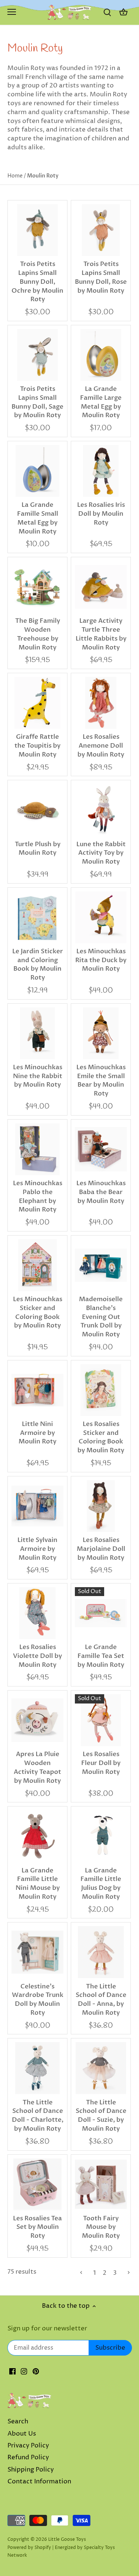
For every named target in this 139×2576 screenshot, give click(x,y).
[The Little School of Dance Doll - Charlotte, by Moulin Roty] (37, 2068)
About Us (22, 2434)
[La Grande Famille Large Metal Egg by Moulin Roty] (101, 355)
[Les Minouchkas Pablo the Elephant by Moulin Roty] (37, 1149)
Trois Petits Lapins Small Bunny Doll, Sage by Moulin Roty (37, 402)
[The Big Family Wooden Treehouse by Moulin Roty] (37, 587)
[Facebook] (12, 2371)
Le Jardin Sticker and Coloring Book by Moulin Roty (38, 964)
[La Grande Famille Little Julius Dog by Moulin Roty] (101, 1836)
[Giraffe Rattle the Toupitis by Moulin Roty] (37, 703)
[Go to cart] (123, 12)
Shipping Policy (31, 2470)
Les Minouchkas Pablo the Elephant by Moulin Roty (38, 1196)
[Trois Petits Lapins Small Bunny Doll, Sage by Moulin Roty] (37, 355)
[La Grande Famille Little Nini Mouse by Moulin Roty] (37, 1836)
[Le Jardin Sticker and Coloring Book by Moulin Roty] (37, 917)
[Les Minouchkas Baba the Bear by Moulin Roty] (101, 1149)
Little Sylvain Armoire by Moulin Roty (37, 1549)
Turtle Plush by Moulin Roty (38, 849)
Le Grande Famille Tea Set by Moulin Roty (101, 1656)
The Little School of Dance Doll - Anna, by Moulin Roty (101, 2000)
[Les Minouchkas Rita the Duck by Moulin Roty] (101, 917)
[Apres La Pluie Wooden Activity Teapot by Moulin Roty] (37, 1720)
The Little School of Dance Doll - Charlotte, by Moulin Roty (38, 2115)
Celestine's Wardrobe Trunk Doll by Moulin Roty (38, 2000)
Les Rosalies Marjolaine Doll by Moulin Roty (101, 1549)
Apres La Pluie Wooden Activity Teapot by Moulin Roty (37, 1767)
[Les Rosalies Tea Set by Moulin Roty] (37, 2184)
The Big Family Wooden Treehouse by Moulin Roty (38, 634)
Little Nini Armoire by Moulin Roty (37, 1433)
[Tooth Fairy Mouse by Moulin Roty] (101, 2184)
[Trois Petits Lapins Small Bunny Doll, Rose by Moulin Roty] (101, 230)
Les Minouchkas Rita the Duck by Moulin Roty (101, 960)
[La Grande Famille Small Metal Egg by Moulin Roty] (37, 471)
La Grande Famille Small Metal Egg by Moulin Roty (38, 518)
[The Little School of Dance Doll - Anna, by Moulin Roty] (101, 1952)
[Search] (107, 12)
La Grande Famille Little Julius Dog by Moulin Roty (101, 1884)
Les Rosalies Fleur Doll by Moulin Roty (101, 1763)
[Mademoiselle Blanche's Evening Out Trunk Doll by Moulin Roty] (101, 1265)
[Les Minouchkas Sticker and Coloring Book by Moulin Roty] (37, 1265)
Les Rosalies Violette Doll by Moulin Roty (37, 1656)
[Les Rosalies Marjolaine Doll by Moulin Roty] (101, 1506)
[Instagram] (24, 2371)
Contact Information (39, 2482)
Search (18, 2422)
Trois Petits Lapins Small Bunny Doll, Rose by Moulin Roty (101, 277)
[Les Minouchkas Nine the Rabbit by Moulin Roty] (37, 1033)
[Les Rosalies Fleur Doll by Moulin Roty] (101, 1720)
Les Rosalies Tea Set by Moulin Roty (37, 2227)
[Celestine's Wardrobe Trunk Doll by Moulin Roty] (37, 1952)
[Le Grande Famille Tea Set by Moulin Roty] (101, 1613)
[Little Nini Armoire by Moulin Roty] (37, 1390)
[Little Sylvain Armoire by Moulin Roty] (37, 1506)
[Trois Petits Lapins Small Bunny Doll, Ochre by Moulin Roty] (37, 230)
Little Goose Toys (67, 2540)
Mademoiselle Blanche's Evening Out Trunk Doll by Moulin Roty (101, 1317)
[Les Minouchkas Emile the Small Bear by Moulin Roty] (101, 1033)
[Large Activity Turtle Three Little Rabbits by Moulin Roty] (101, 587)
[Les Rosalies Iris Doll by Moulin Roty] (101, 471)
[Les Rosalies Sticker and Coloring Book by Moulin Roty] (101, 1390)
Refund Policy (28, 2457)
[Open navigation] (12, 12)
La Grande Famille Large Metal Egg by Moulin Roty (101, 402)
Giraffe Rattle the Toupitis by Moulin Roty (37, 746)
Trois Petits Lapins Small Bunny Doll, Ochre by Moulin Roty (37, 282)
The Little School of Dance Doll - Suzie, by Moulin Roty (101, 2115)
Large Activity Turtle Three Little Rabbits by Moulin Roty (101, 634)
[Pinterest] (36, 2371)
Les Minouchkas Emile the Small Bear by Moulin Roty (101, 1080)
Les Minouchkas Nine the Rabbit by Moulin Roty (38, 1076)
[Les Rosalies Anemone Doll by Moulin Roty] (101, 703)
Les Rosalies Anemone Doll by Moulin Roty (101, 746)
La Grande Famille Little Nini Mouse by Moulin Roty (38, 1884)
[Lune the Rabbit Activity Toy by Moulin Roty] (101, 810)
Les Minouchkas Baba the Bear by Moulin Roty (101, 1192)
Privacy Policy (28, 2446)
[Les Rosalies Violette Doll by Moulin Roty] (37, 1613)
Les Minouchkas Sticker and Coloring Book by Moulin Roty (38, 1312)
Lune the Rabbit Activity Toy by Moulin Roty (101, 853)
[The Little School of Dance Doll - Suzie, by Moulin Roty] (101, 2068)
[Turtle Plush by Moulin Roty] (37, 810)
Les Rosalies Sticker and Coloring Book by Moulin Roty (101, 1437)
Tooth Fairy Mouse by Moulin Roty (101, 2227)
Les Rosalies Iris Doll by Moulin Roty (101, 514)
